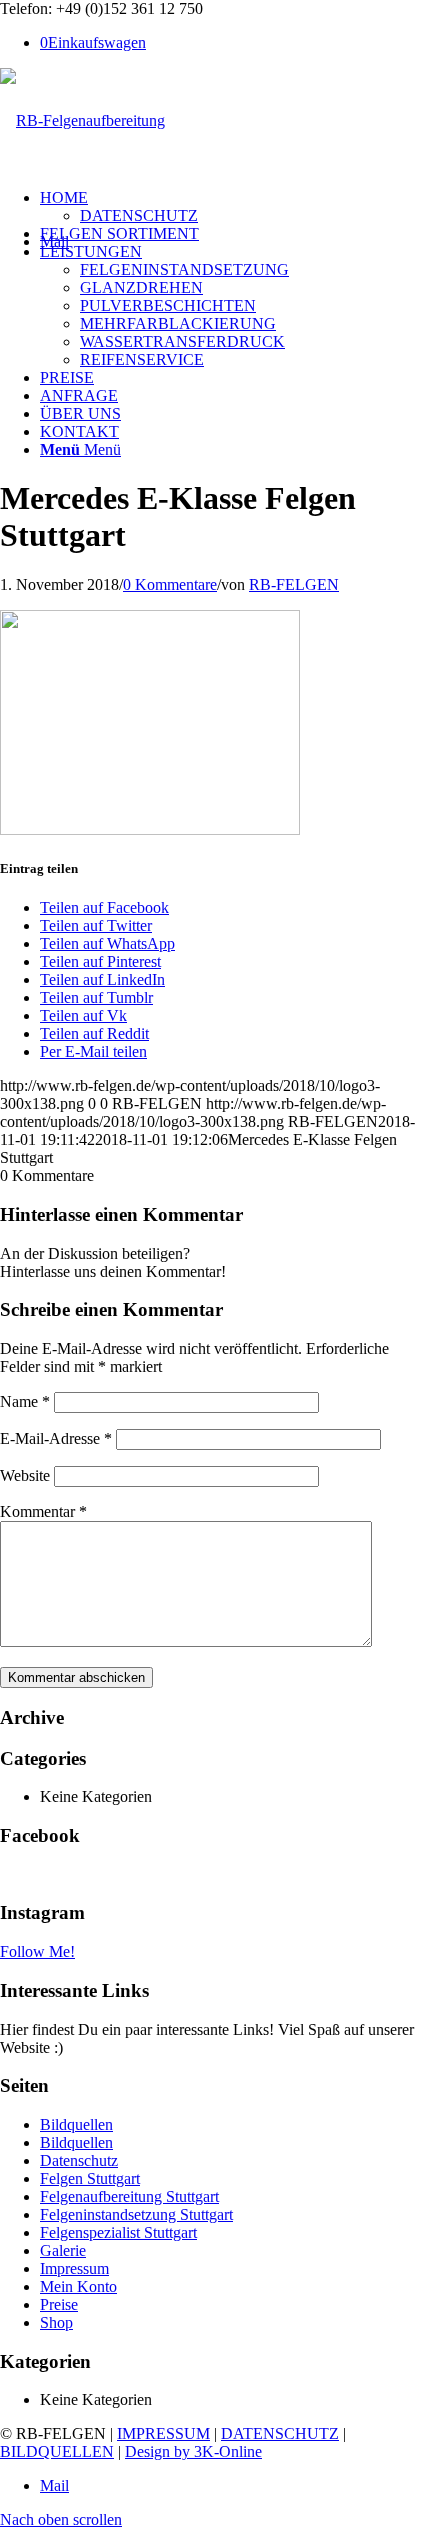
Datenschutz (79, 2160)
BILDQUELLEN (57, 2451)
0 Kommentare (170, 584)
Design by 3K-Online (193, 2451)
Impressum (74, 2268)
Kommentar (43, 1511)
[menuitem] (235, 207)
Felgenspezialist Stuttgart (118, 2232)
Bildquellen (76, 2124)
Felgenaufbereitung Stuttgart (129, 2196)
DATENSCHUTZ (280, 2433)
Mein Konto (78, 2286)
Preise (59, 2304)
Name (25, 1401)
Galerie (63, 2250)
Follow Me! (37, 1951)
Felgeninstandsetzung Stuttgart (136, 2214)
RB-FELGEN (294, 584)
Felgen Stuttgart (90, 2178)
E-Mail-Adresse (56, 1438)
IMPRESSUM (163, 2433)
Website (25, 1475)
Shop (56, 2322)
